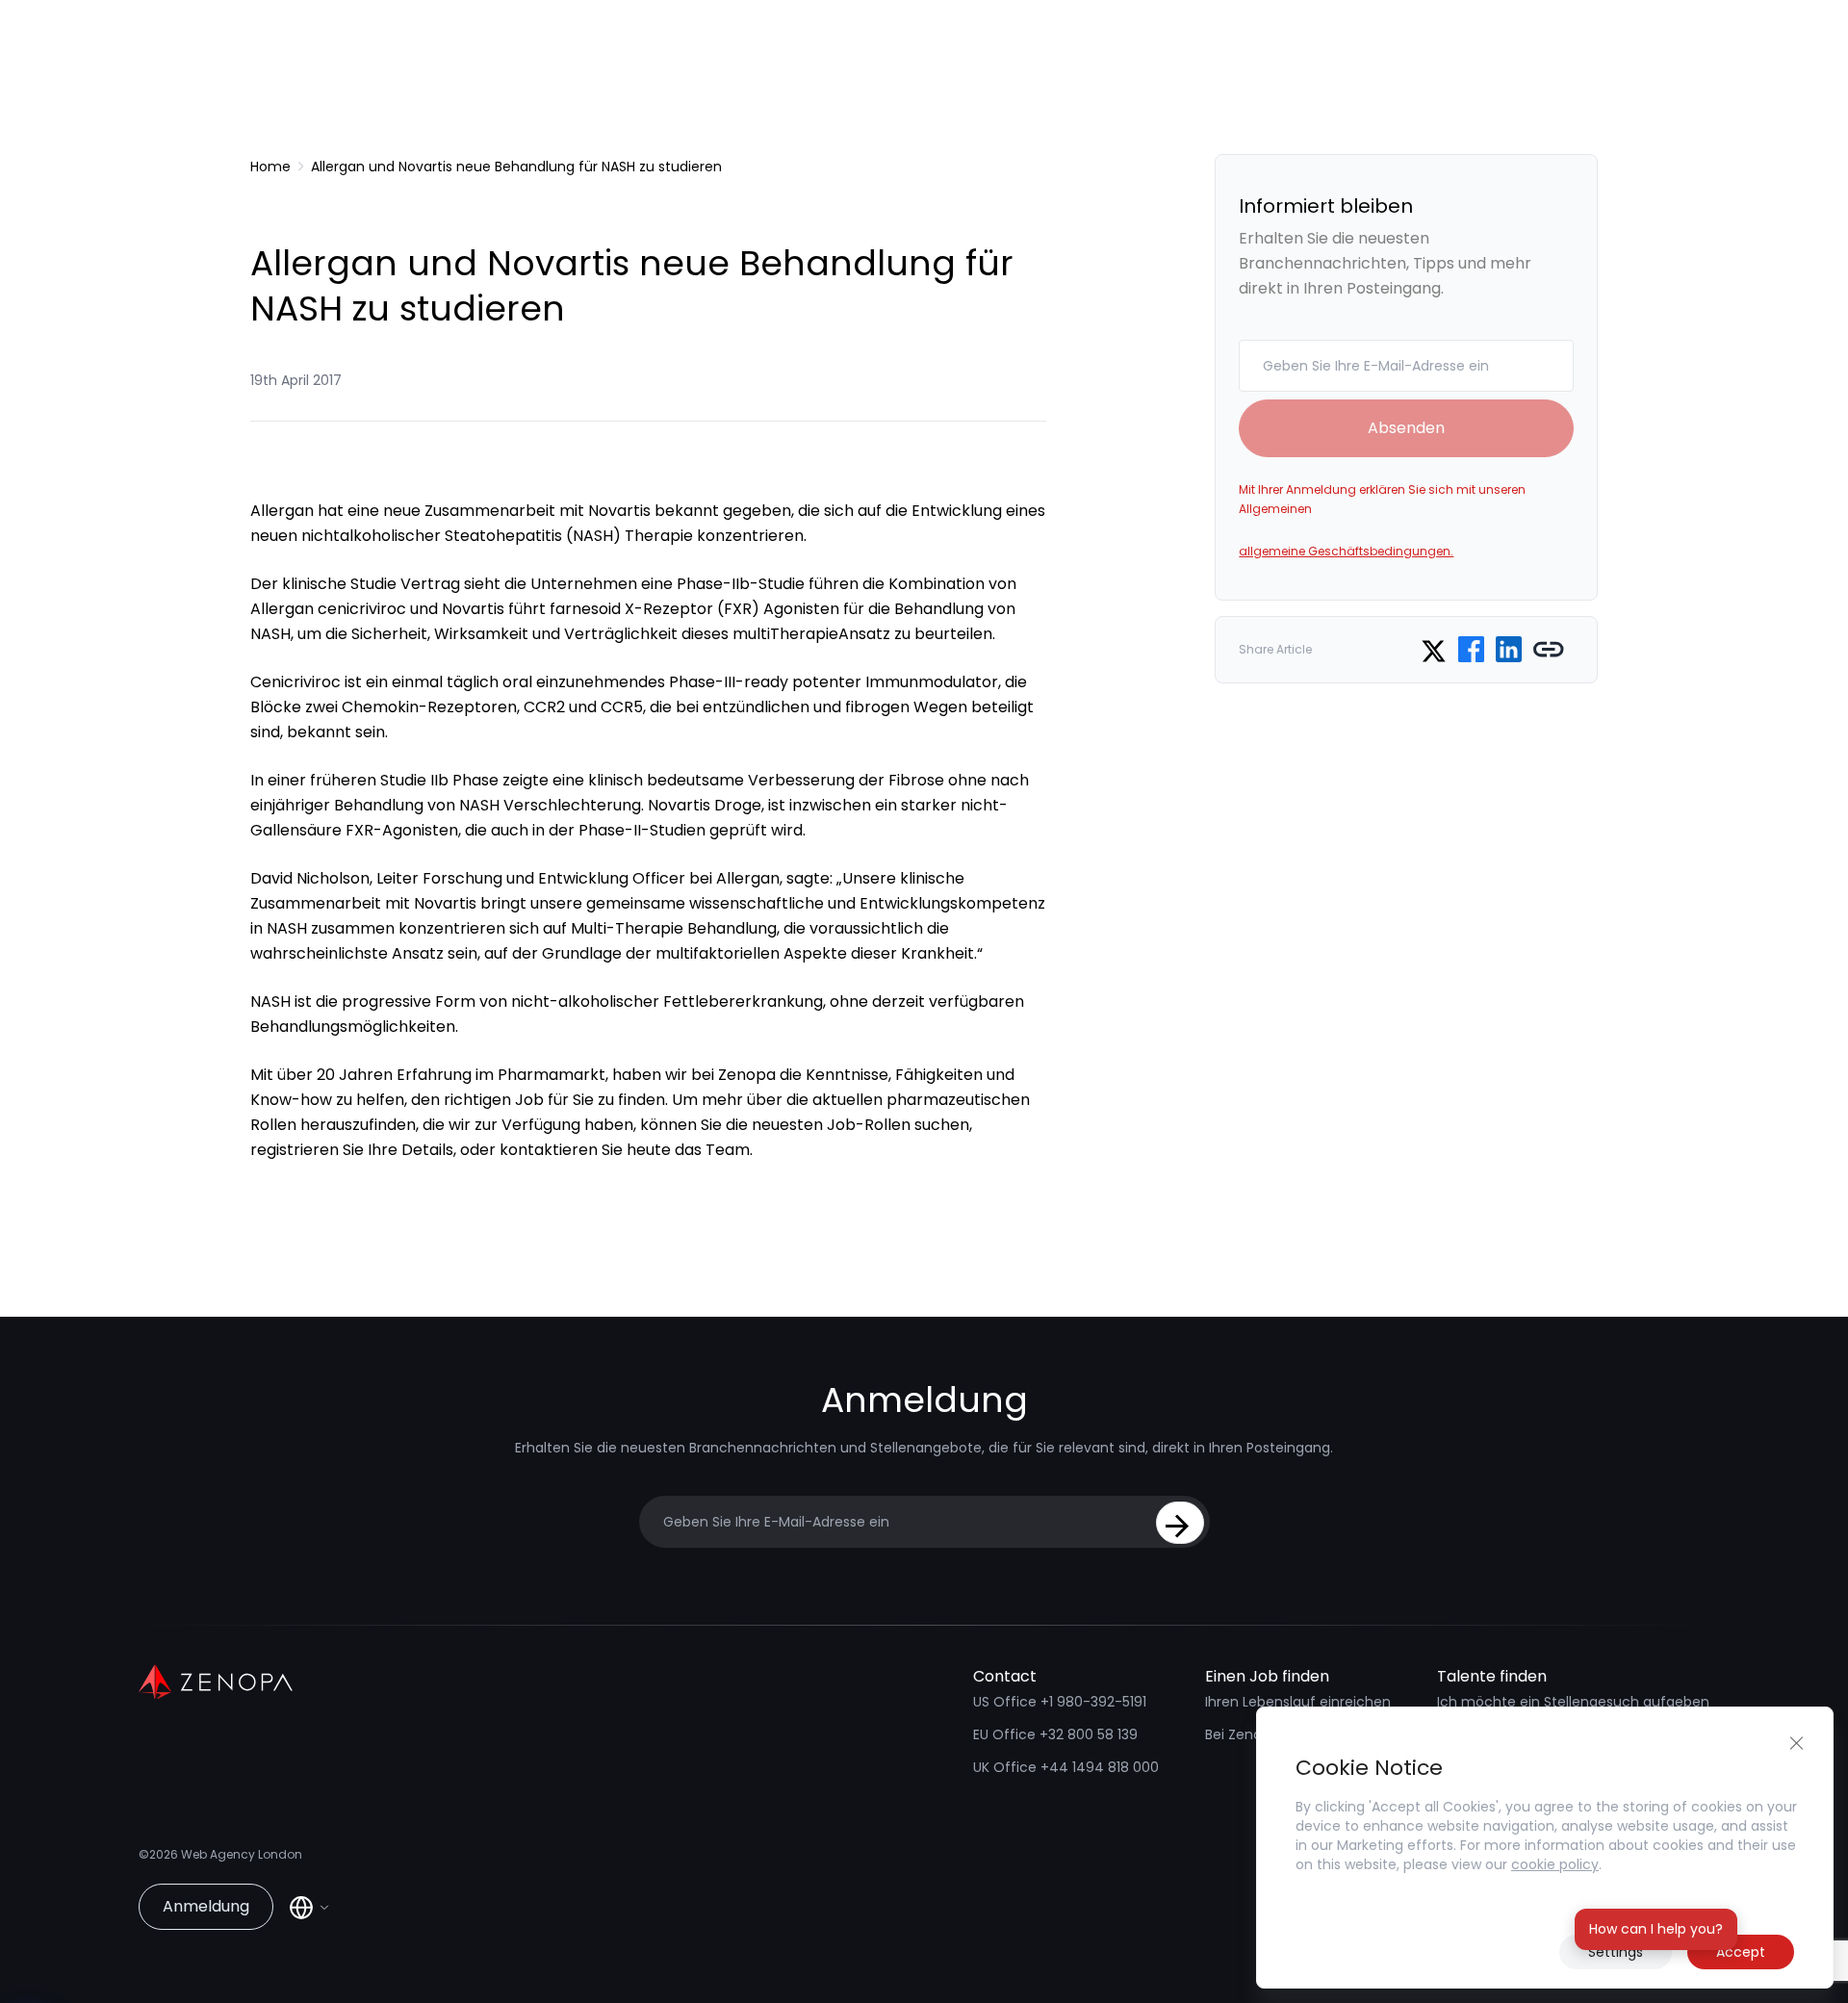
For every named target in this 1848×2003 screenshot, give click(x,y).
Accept (1741, 1952)
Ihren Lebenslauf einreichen (1298, 1702)
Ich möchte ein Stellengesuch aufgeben (1573, 1702)
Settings (1616, 1952)
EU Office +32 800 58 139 (1055, 1734)
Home (270, 167)
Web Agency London (242, 1854)
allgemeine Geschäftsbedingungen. (1346, 551)
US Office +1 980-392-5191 (1060, 1702)
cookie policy (1555, 1864)
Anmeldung (206, 1906)
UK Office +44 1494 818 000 (1066, 1767)
